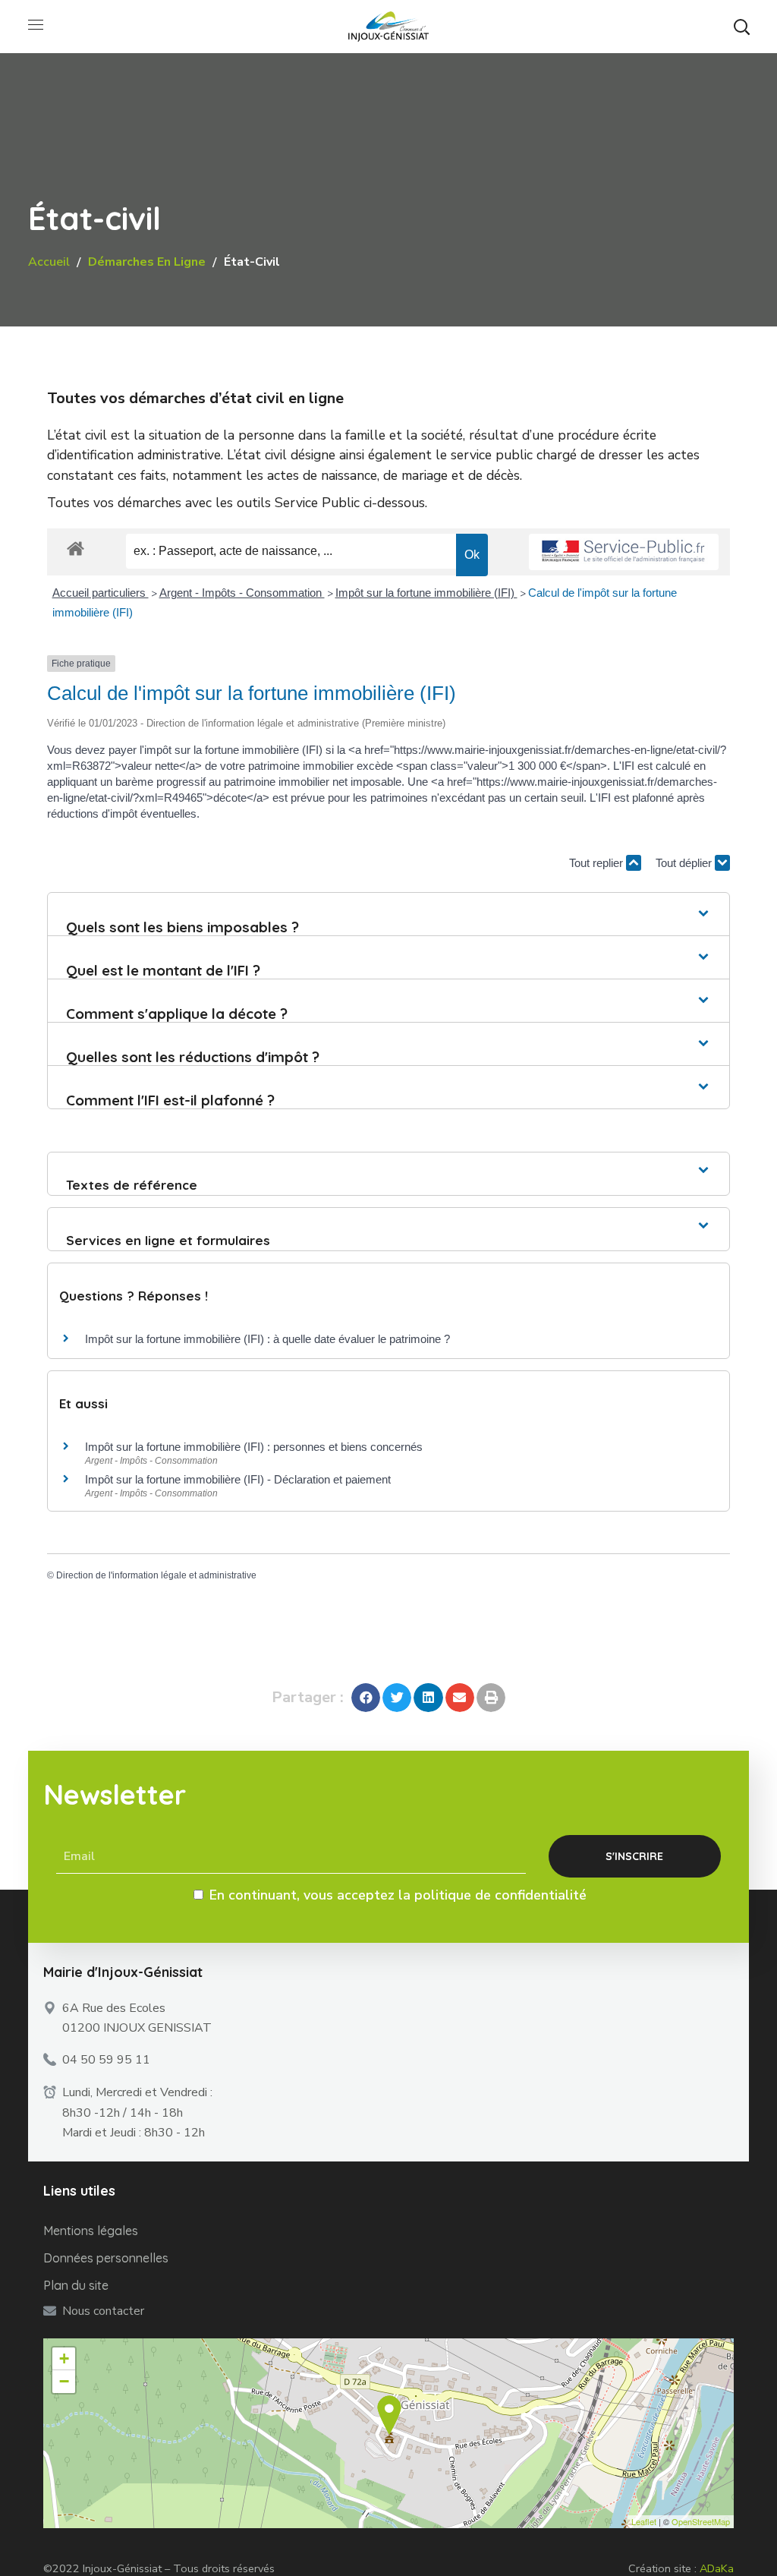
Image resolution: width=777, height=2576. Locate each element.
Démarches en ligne (147, 262)
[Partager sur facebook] (366, 1698)
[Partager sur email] (460, 1698)
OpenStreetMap (701, 2521)
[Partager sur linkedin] (428, 1698)
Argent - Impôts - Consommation (242, 593)
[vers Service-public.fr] (624, 552)
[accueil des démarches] (75, 548)
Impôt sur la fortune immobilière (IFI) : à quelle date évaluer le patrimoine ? (267, 1339)
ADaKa (717, 2568)
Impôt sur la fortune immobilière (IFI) (426, 593)
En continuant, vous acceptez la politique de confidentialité (398, 1895)
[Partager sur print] (491, 1698)
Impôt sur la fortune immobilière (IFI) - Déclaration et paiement (238, 1479)
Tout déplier (685, 863)
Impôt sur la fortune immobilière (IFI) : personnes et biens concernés (254, 1447)
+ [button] (64, 2358)
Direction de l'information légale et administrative (156, 1575)
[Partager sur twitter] (397, 1698)
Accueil (49, 262)
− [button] (64, 2381)
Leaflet (644, 2521)
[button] (741, 27)
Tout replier (598, 863)
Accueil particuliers (101, 593)
